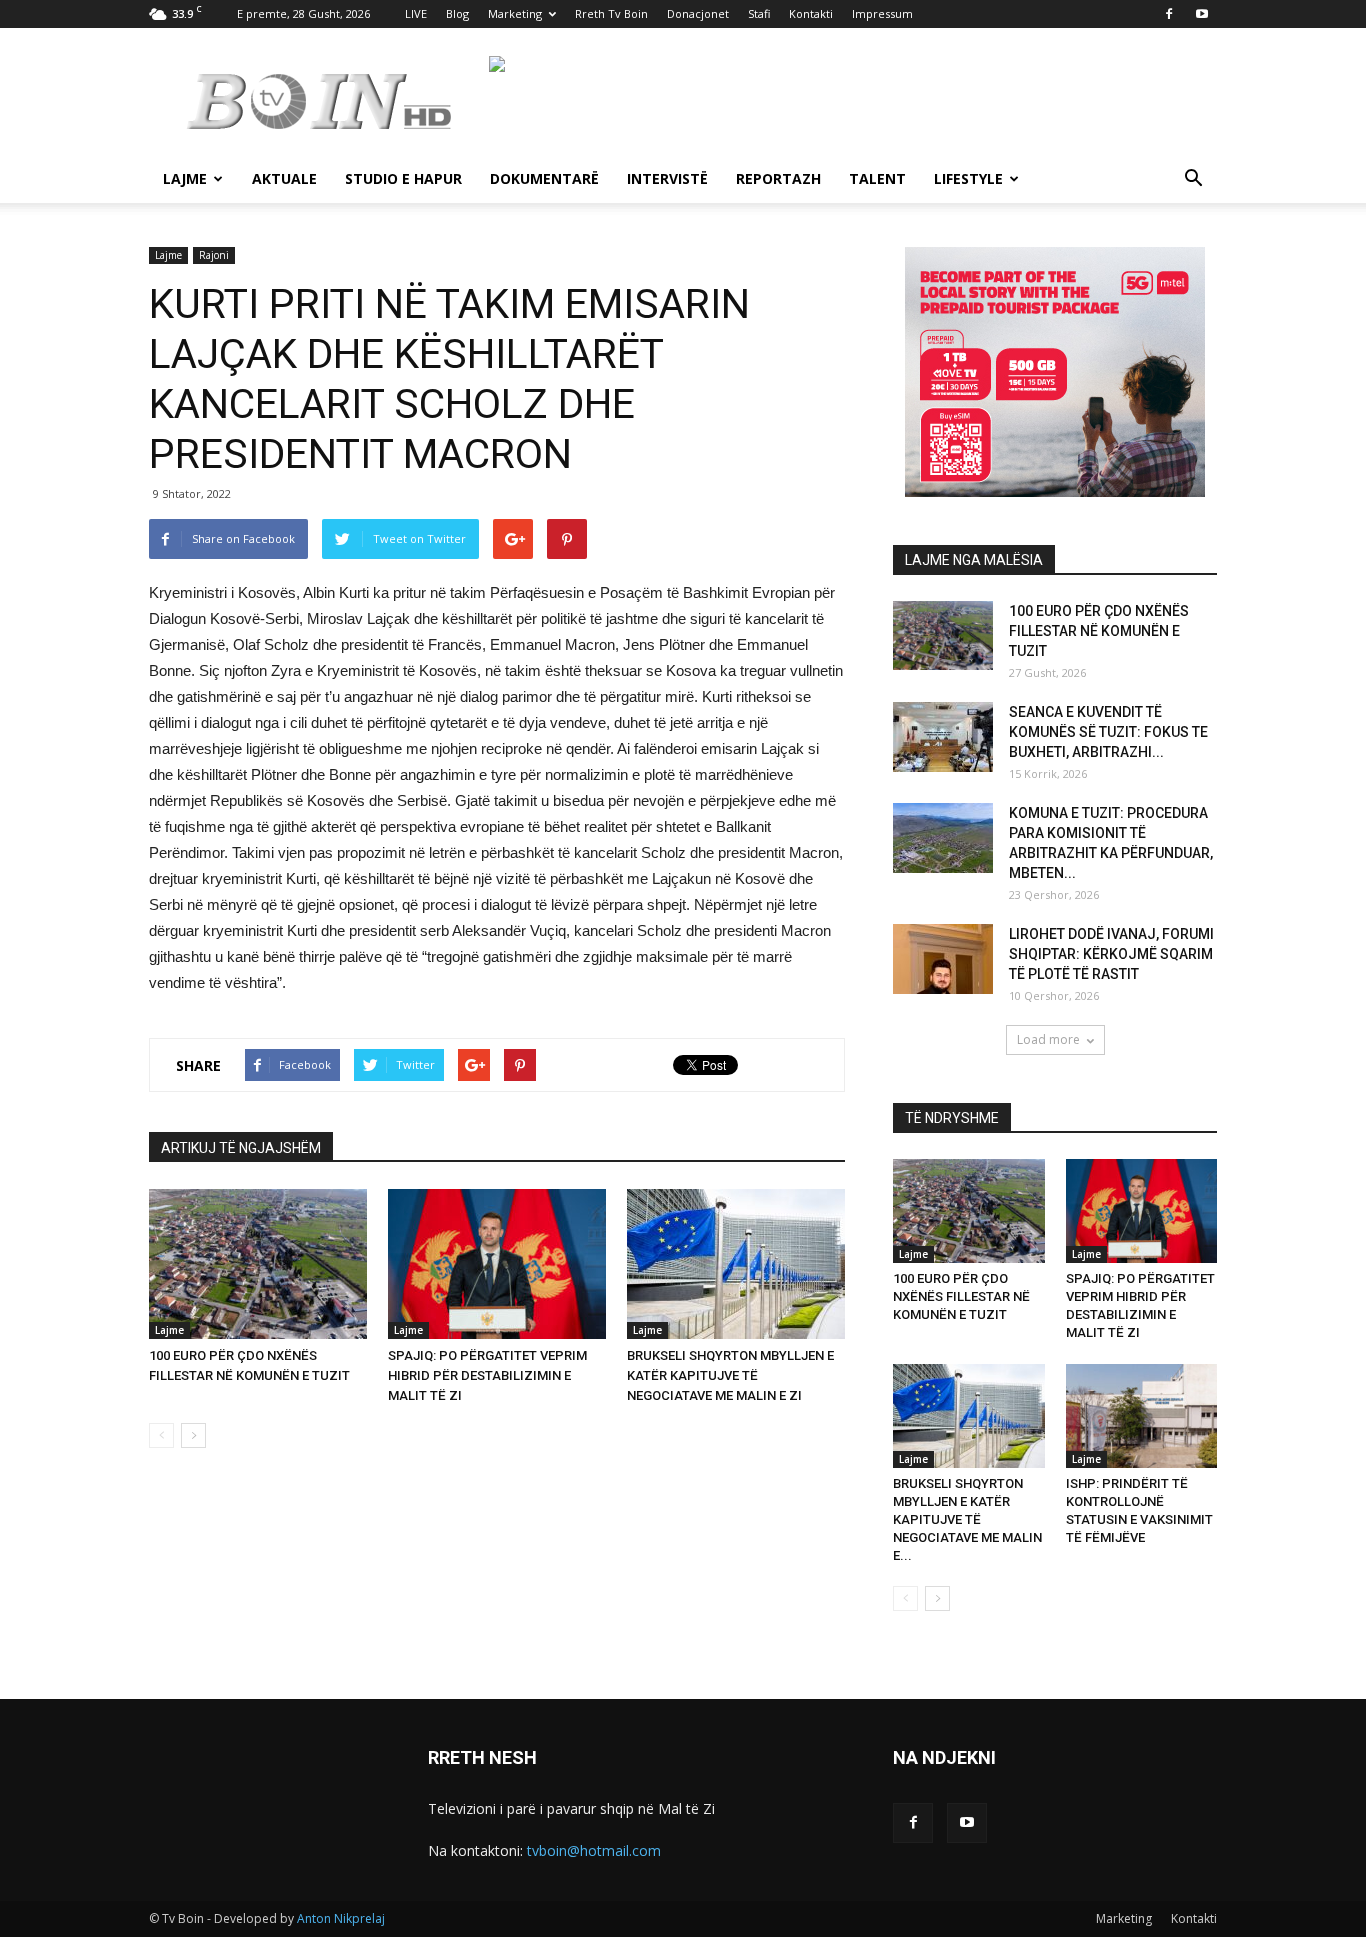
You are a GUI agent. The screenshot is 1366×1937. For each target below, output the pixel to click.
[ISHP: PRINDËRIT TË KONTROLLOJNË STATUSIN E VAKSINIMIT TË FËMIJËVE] (1142, 1416)
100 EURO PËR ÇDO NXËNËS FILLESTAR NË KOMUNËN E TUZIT (1099, 631)
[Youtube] (1202, 14)
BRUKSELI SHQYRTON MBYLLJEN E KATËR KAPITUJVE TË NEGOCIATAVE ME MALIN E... (967, 1519)
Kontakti (811, 13)
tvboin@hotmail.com (594, 1850)
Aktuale (284, 178)
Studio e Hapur (403, 178)
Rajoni (214, 255)
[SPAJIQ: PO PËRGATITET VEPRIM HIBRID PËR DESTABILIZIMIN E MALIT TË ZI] (497, 1264)
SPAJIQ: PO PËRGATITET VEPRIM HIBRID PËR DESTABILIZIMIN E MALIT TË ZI (487, 1375)
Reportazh (778, 178)
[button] (1193, 180)
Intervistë (667, 178)
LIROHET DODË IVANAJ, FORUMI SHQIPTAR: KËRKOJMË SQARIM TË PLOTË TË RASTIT (1111, 954)
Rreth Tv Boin (611, 13)
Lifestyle (968, 178)
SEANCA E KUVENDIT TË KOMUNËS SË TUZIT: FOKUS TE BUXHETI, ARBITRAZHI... (1108, 732)
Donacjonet (698, 13)
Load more (1048, 1039)
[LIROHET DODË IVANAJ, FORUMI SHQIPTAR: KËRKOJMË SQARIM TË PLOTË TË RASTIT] (943, 959)
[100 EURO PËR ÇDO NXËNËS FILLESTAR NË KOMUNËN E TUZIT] (258, 1264)
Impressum (882, 13)
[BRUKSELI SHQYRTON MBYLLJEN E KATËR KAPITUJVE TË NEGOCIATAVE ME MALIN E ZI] (736, 1264)
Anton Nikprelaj (341, 1918)
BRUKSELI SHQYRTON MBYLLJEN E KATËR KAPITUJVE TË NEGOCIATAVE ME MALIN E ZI (730, 1375)
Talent (877, 178)
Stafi (759, 13)
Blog (457, 13)
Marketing (515, 13)
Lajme (185, 178)
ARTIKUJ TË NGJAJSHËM (241, 1148)
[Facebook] (1169, 14)
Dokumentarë (544, 178)
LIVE (416, 13)
